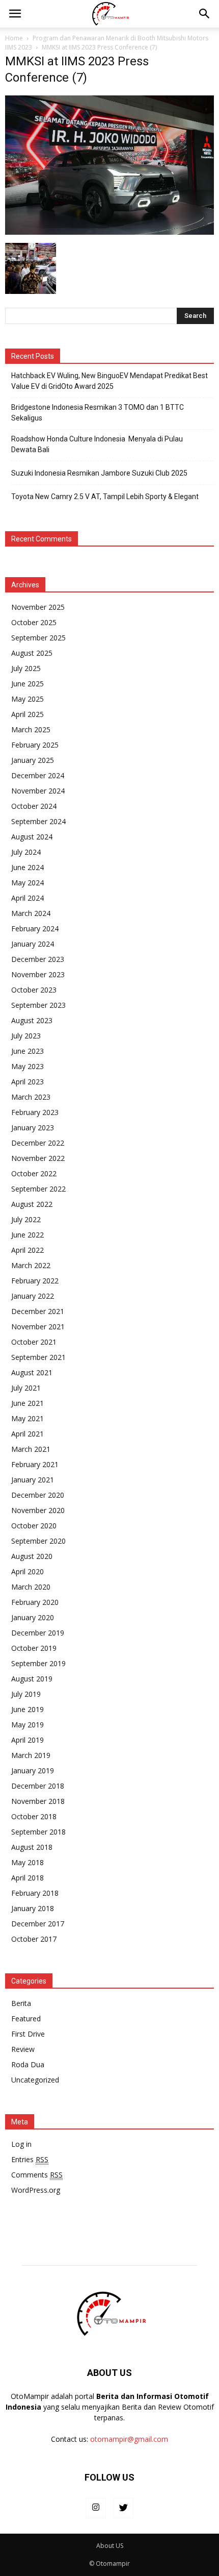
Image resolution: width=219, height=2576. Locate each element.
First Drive (28, 2034)
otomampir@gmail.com (129, 2439)
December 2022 (38, 1143)
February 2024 (35, 928)
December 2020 (38, 1495)
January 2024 (33, 944)
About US (110, 2546)
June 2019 (28, 1709)
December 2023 (38, 959)
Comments (37, 2175)
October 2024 (34, 806)
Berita (21, 2003)
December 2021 (38, 1311)
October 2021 (34, 1342)
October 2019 (34, 1648)
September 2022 (38, 1189)
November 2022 (38, 1158)
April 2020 (28, 1571)
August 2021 (32, 1372)
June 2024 (28, 867)
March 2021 (31, 1449)
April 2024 (28, 898)
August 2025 (32, 653)
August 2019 (32, 1679)
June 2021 (28, 1403)
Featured (26, 2018)
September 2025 (38, 638)
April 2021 (28, 1434)
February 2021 (35, 1464)
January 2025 (33, 760)
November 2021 (38, 1327)
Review (23, 2049)
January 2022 (33, 1296)
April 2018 (28, 1878)
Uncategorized (35, 2080)
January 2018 (33, 1908)
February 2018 (35, 1893)
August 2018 (32, 1847)
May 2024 (28, 883)
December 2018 (38, 1786)
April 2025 (28, 714)
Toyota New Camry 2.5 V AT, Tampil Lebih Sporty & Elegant (105, 497)
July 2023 (26, 1036)
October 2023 (34, 990)
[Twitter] (123, 2508)
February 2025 (35, 745)
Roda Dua (28, 2064)
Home (14, 38)
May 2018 (28, 1862)
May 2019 (28, 1725)
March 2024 (31, 913)
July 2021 (26, 1388)
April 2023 (28, 1082)
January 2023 (33, 1128)
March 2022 (31, 1265)
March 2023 (31, 1097)
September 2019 (38, 1663)
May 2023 (28, 1066)
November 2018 (38, 1801)
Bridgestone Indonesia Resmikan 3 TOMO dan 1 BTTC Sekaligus (98, 413)
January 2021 (33, 1480)
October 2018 (34, 1816)
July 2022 (26, 1219)
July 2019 (26, 1694)
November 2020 (38, 1510)
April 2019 (28, 1740)
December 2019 (38, 1633)
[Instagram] (96, 2508)
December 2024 (38, 775)
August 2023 (32, 1020)
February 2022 (35, 1281)
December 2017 (38, 1924)
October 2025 (34, 622)
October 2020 (34, 1526)
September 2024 (38, 821)
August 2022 (32, 1204)
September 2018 (38, 1832)
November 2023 (38, 974)
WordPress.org (36, 2190)
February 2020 (35, 1602)
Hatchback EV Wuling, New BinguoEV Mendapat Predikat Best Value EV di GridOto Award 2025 (109, 381)
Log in (21, 2144)
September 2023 (38, 1005)
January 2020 (33, 1617)
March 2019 (31, 1755)
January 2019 (33, 1770)
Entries (30, 2159)
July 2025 (26, 668)
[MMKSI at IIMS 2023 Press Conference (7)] (109, 232)
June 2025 (28, 684)
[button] (205, 14)
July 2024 (26, 852)
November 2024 (38, 791)
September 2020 (38, 1541)
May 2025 (28, 699)
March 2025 (31, 729)
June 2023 (28, 1051)
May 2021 (28, 1418)
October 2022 (34, 1173)
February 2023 (35, 1112)
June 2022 (28, 1235)
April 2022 (28, 1250)
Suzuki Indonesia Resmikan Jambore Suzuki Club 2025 (99, 473)
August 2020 (32, 1556)
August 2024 (32, 837)
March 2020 (31, 1587)
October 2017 (34, 1939)
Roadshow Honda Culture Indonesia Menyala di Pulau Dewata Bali (97, 444)
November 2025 (38, 607)
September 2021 (38, 1357)
